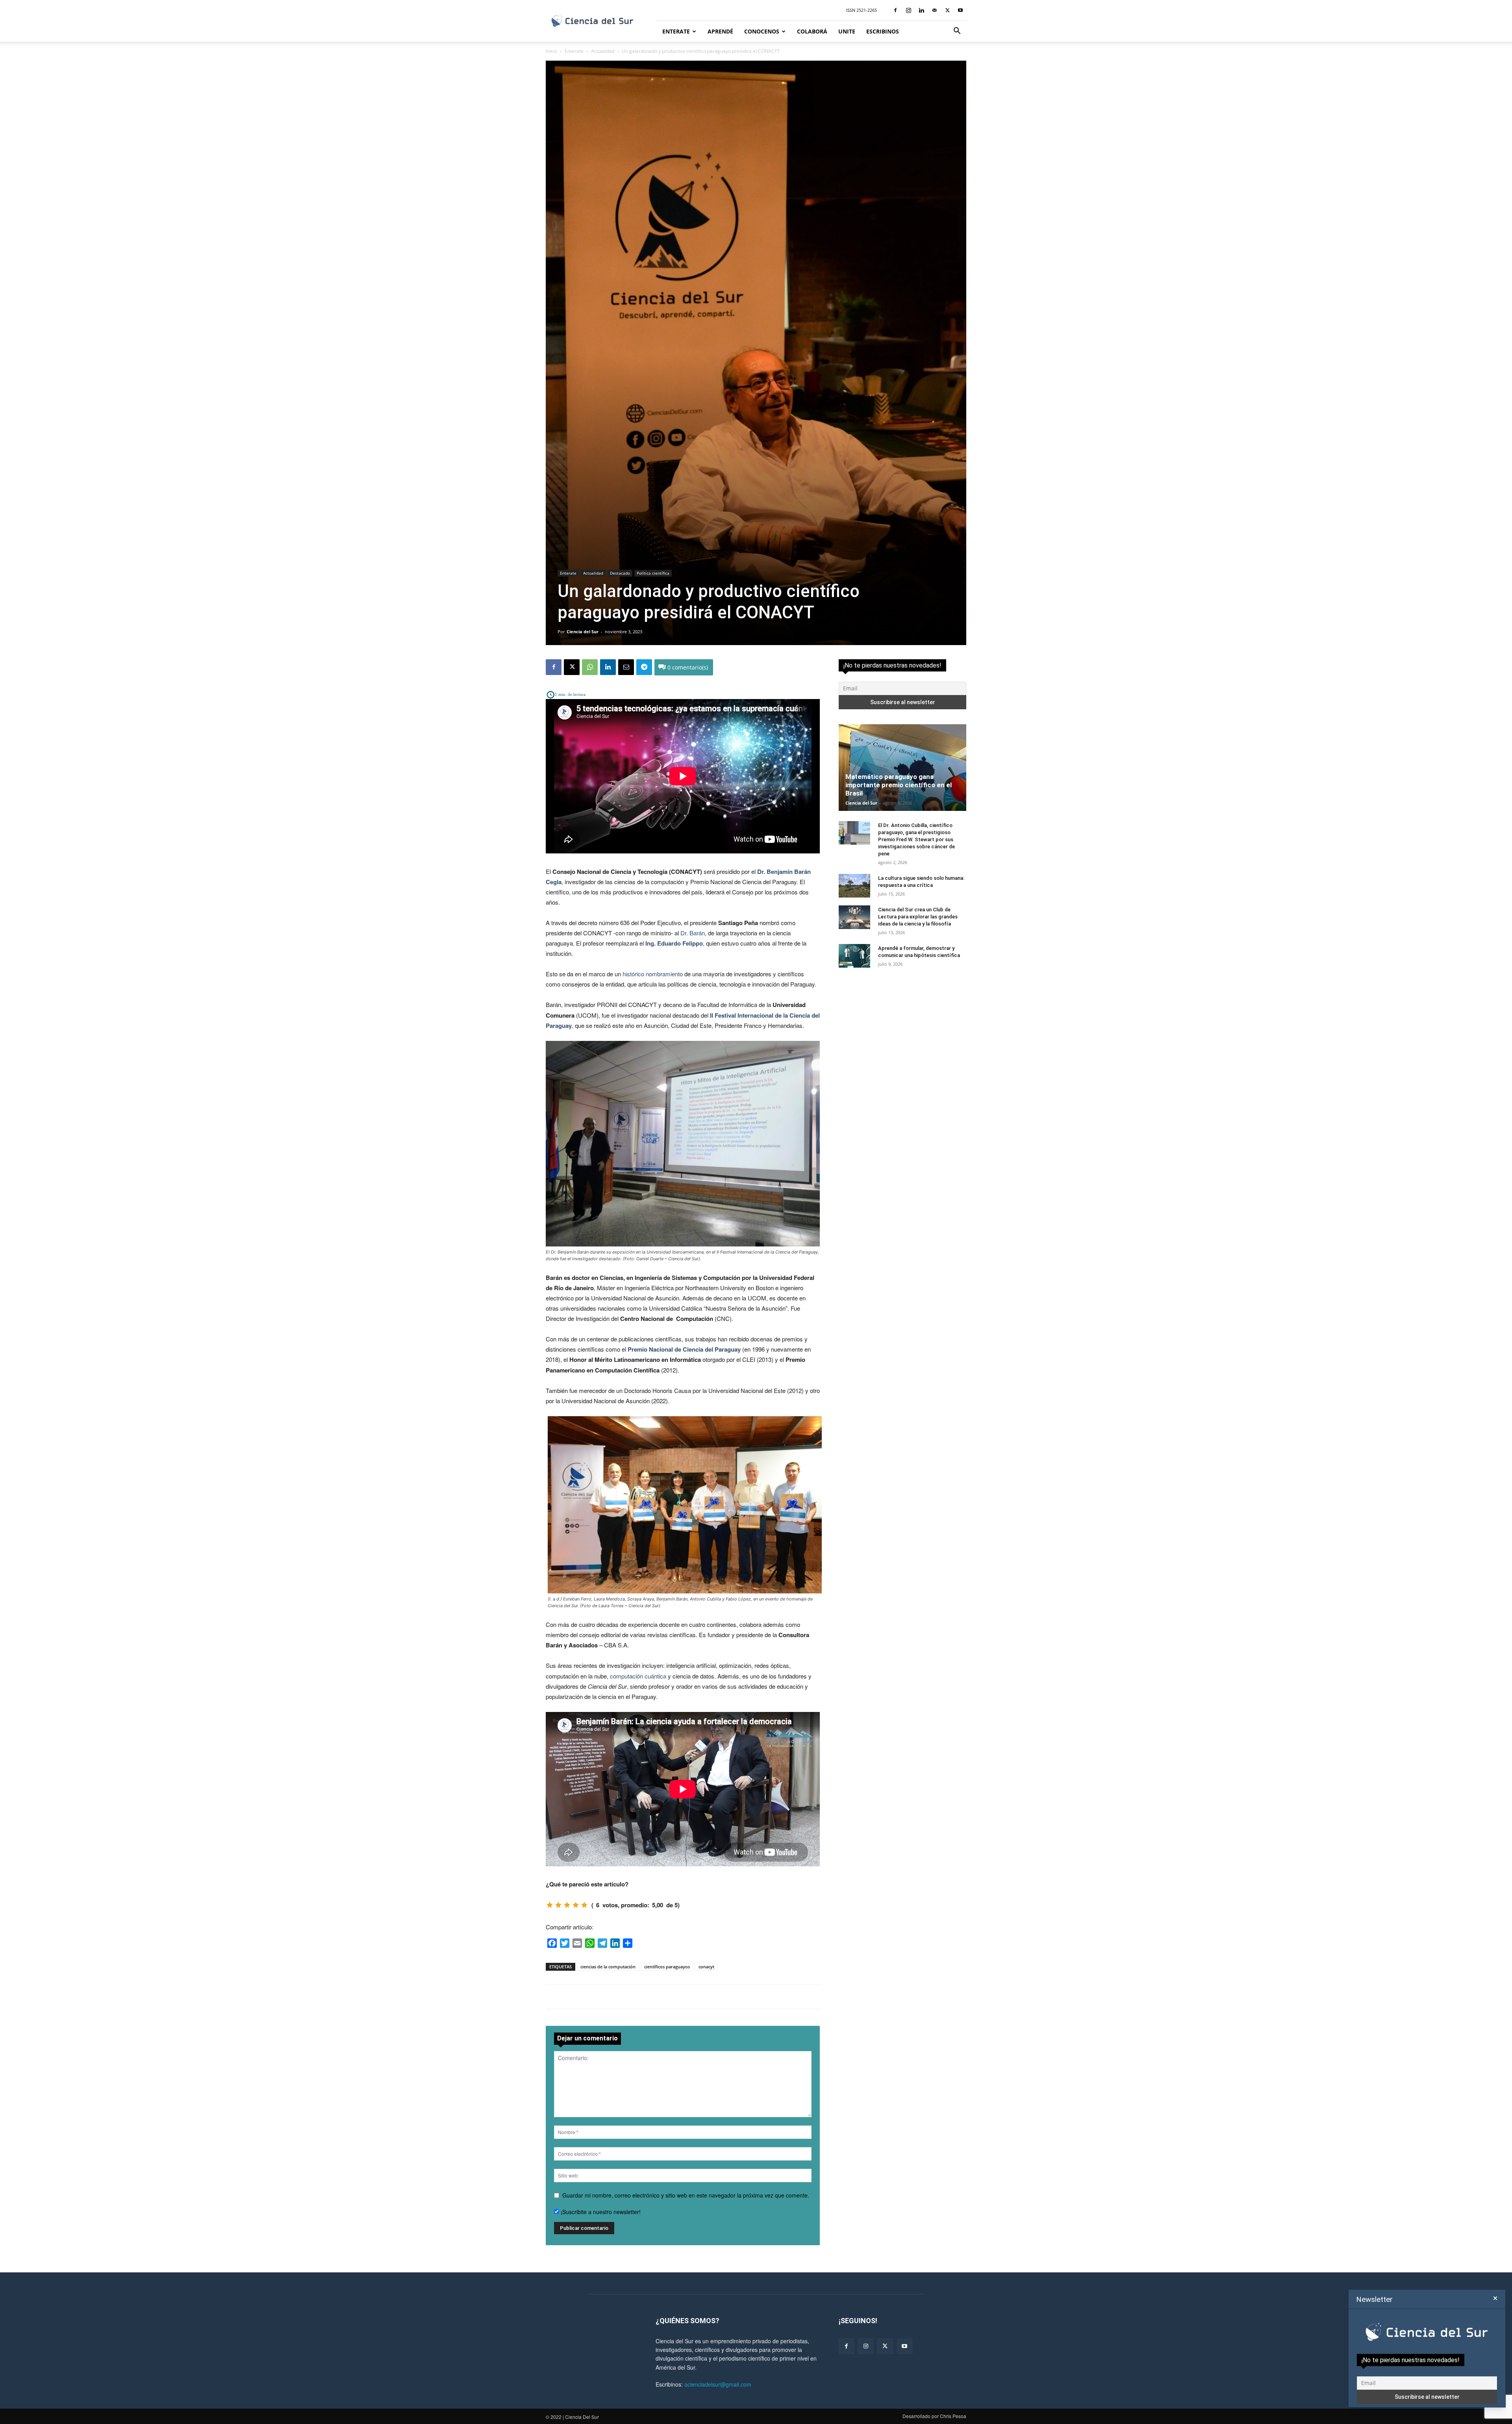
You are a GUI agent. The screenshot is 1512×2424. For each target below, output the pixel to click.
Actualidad (603, 51)
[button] (957, 32)
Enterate (676, 31)
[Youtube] (960, 10)
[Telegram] (644, 667)
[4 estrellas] (576, 1905)
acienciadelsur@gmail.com (718, 2384)
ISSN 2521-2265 (862, 10)
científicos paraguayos (667, 1967)
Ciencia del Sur (583, 632)
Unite (847, 31)
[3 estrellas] (567, 1905)
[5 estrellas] (584, 1905)
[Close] (1495, 2298)
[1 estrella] (550, 1905)
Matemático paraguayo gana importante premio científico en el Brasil (899, 785)
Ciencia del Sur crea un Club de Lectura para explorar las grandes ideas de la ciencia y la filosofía (918, 917)
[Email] (626, 667)
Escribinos (883, 31)
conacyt (706, 1967)
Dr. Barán (693, 933)
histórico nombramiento (653, 974)
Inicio (551, 51)
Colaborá (812, 31)
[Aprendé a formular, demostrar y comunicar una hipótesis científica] (854, 956)
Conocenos (762, 31)
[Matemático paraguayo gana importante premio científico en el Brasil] (902, 768)
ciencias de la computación (608, 1967)
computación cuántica (638, 1676)
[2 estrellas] (558, 1905)
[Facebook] (895, 10)
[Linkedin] (921, 10)
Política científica (653, 573)
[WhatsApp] (590, 667)
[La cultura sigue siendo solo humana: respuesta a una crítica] (854, 886)
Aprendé (720, 31)
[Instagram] (908, 10)
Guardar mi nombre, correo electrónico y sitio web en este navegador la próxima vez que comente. (686, 2195)
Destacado (620, 573)
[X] (947, 10)
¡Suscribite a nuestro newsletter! (600, 2212)
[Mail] (934, 10)
